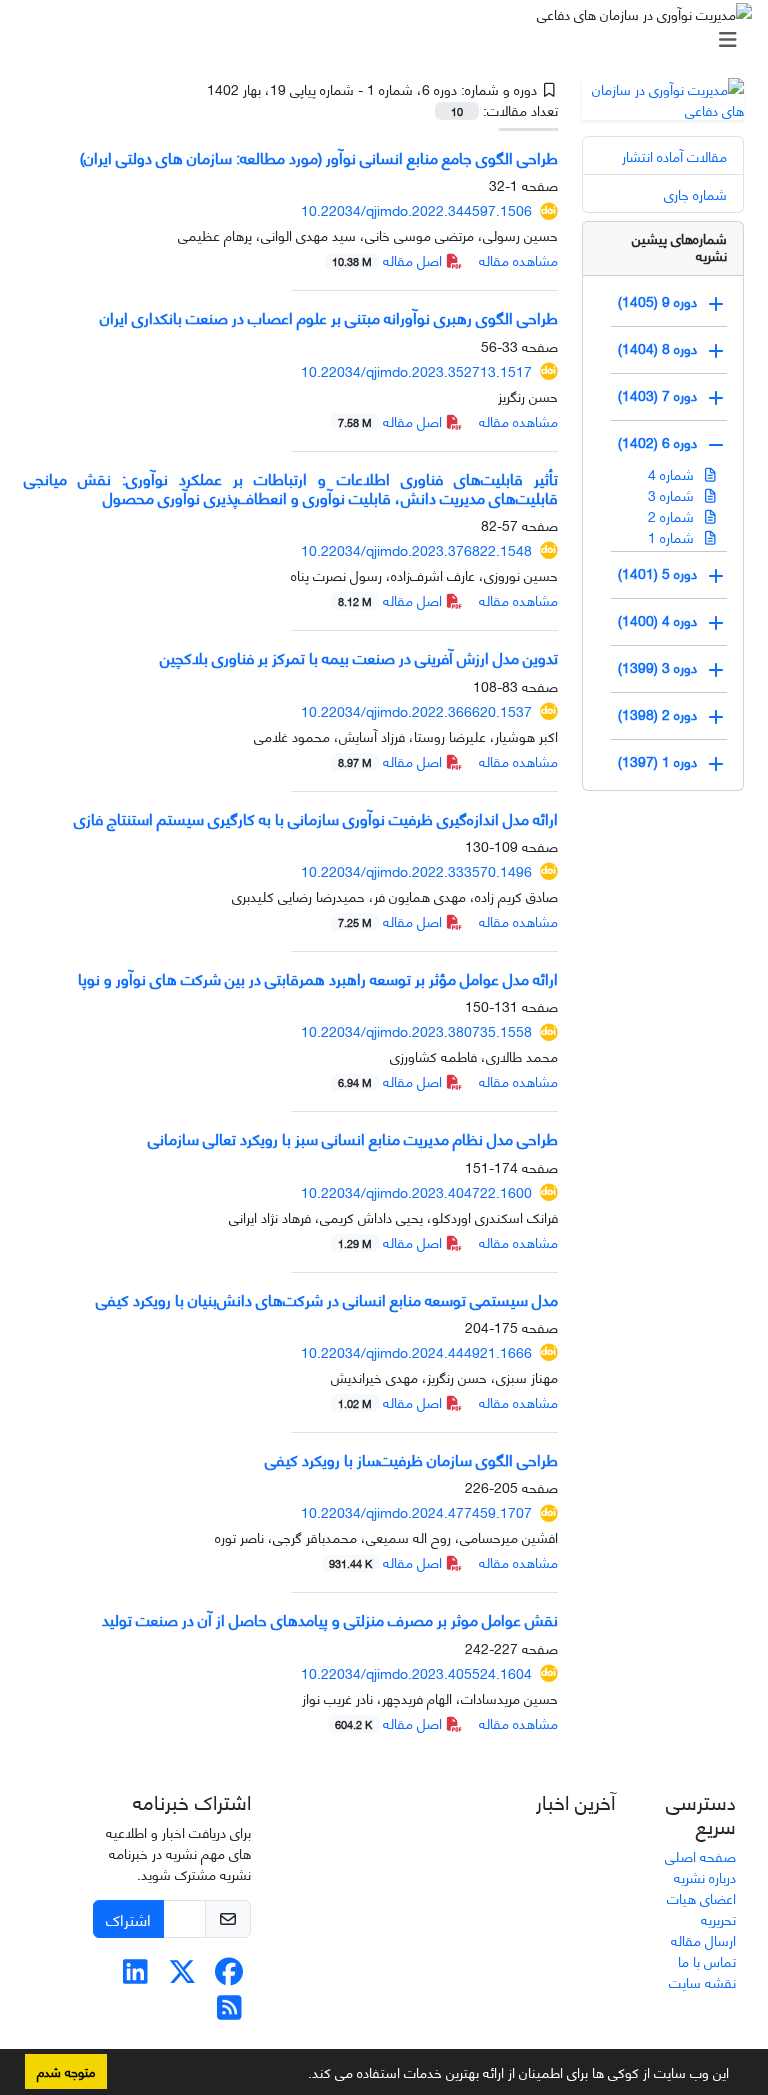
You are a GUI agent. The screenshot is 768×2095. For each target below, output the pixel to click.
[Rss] (229, 2011)
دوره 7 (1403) (657, 394)
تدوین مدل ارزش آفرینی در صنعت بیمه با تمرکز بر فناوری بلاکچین (359, 656)
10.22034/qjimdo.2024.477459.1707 (416, 1511)
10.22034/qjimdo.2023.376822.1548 (416, 549)
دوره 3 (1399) (657, 666)
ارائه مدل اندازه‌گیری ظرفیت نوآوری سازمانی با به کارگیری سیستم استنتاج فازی (316, 817)
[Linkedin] (135, 1975)
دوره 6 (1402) (657, 441)
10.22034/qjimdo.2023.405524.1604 (416, 1672)
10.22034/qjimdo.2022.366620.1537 (416, 710)
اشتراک (128, 1918)
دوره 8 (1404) (657, 347)
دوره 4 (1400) (657, 619)
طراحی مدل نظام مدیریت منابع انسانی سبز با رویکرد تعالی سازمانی (353, 1137)
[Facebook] (229, 1975)
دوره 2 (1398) (657, 713)
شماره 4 (673, 473)
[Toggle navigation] (390, 39)
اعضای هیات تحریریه (701, 1908)
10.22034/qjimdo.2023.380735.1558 (416, 1030)
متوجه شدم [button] (66, 2071)
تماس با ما (707, 1960)
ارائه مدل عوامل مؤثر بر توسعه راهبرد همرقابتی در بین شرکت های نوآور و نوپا (318, 977)
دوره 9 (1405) (657, 300)
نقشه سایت (702, 1981)
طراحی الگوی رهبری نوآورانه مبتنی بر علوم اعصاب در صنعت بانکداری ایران (329, 316)
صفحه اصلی (700, 1855)
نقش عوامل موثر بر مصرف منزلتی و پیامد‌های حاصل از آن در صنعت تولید (330, 1618)
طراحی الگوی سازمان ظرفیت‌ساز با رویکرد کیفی (411, 1458)
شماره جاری (695, 193)
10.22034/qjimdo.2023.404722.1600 (416, 1191)
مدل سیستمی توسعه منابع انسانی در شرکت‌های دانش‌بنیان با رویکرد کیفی (327, 1298)
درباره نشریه (705, 1876)
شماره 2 (673, 515)
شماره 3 (673, 494)
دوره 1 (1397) (657, 760)
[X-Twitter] (182, 1975)
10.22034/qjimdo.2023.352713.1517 (416, 370)
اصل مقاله (389, 259)
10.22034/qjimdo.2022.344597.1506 (416, 209)
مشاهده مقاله (518, 259)
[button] (301, 2076)
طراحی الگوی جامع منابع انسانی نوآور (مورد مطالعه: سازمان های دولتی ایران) (319, 156)
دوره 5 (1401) (657, 572)
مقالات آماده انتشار (674, 155)
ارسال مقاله (703, 1939)
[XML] (192, 88)
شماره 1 (673, 536)
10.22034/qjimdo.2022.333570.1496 (416, 870)
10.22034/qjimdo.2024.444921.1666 (416, 1351)
